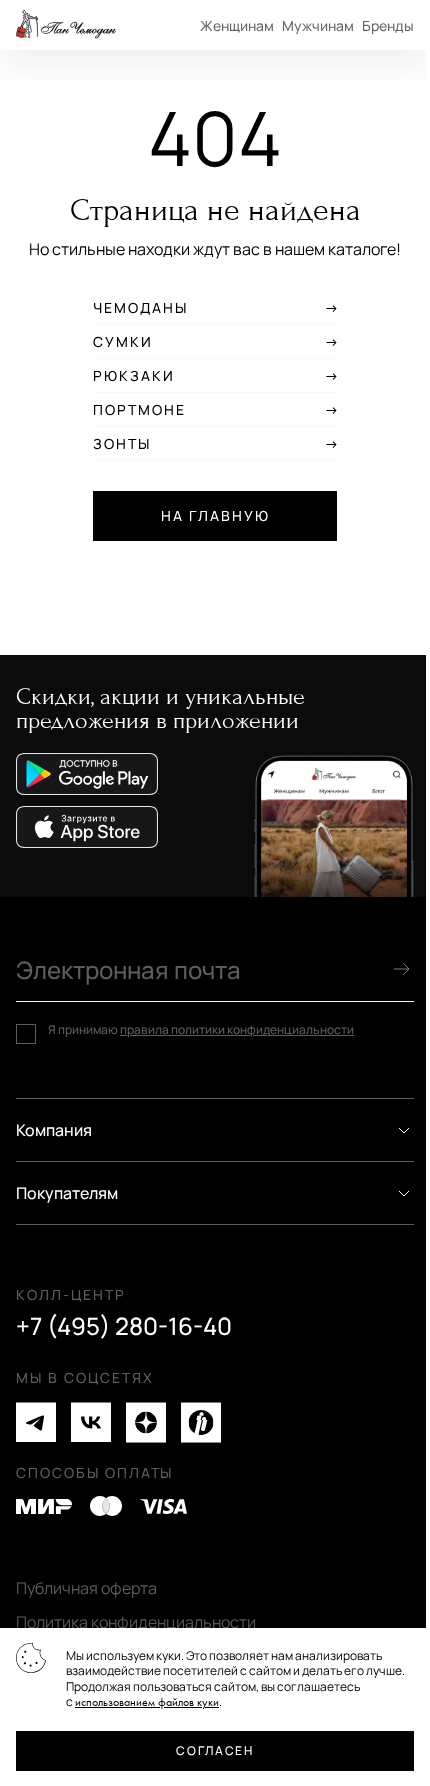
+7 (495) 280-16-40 (124, 1326)
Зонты (122, 444)
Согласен (214, 1750)
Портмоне (139, 410)
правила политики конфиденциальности (237, 1029)
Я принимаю (201, 1030)
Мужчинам (318, 25)
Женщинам (237, 25)
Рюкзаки (134, 376)
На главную (215, 515)
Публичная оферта (86, 1588)
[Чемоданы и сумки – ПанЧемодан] (66, 25)
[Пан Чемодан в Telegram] (36, 1422)
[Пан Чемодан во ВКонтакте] (91, 1422)
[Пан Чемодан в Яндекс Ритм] (201, 1422)
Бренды (388, 25)
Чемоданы (140, 308)
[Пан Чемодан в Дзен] (146, 1422)
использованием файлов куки (147, 1702)
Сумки (123, 342)
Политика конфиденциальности (136, 1622)
